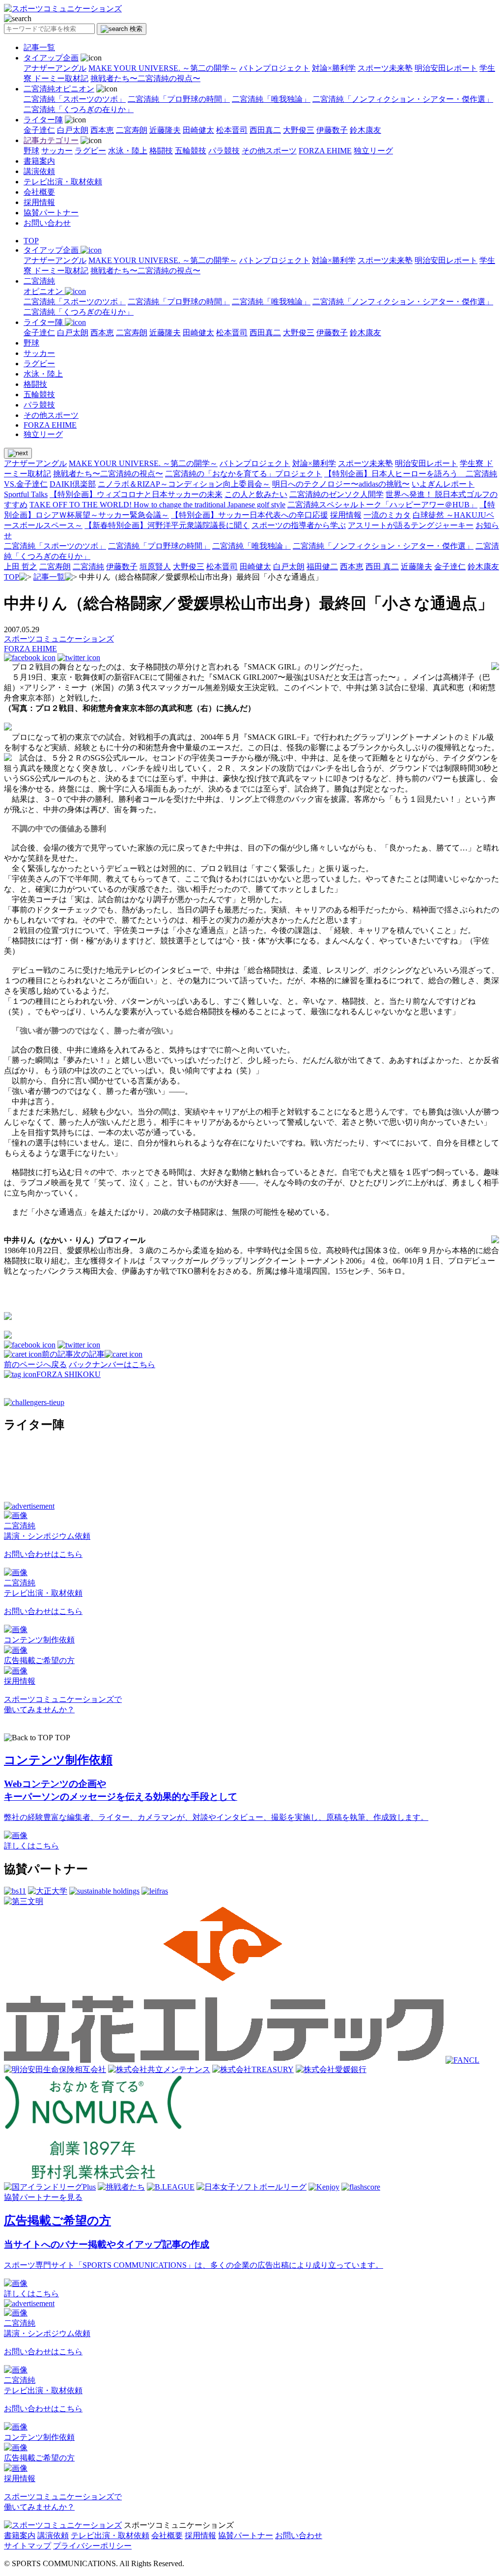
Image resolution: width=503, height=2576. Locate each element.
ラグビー (90, 151)
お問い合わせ (47, 223)
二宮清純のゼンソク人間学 (336, 494)
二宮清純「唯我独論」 (271, 99)
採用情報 (39, 202)
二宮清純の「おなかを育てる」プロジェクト (244, 474)
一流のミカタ (387, 515)
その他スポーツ (269, 151)
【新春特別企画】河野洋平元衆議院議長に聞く (167, 525)
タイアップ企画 (51, 58)
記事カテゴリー (51, 140)
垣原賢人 (155, 567)
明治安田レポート (446, 68)
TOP (31, 241)
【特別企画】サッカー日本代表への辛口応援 (250, 515)
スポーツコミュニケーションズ (59, 639)
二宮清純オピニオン (59, 89)
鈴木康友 (365, 130)
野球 (31, 151)
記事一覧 (39, 47)
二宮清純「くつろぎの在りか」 (79, 109)
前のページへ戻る (35, 1364)
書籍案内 (39, 161)
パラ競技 (224, 151)
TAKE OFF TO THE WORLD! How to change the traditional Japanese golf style (157, 505)
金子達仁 (39, 130)
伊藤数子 (332, 130)
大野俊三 (299, 130)
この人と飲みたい (256, 494)
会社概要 (39, 192)
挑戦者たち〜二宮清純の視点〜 (145, 78)
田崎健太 (198, 130)
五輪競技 (191, 151)
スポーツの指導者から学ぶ (299, 525)
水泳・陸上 (128, 151)
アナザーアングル (55, 68)
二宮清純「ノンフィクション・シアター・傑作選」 (403, 99)
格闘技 (161, 151)
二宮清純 (88, 567)
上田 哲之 (21, 567)
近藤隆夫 (165, 130)
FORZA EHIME (325, 151)
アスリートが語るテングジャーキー (411, 525)
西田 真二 (382, 567)
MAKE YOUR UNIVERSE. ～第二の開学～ (163, 68)
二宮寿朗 (132, 130)
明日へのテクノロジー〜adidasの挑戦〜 (341, 484)
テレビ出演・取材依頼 (63, 182)
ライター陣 (43, 120)
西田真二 (265, 130)
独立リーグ (373, 151)
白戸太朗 (73, 130)
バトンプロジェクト (275, 68)
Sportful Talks (26, 494)
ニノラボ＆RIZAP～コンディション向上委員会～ (184, 484)
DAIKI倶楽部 (73, 484)
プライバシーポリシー (92, 2546)
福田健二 (322, 567)
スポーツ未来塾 (385, 68)
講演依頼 (39, 171)
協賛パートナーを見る (43, 2197)
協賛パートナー (51, 213)
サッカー (57, 151)
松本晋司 (232, 130)
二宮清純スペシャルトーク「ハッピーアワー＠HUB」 (382, 505)
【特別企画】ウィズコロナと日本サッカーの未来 (136, 494)
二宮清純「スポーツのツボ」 (75, 99)
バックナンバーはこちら (112, 1364)
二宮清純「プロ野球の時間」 (179, 99)
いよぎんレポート (443, 484)
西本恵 (102, 130)
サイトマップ (28, 2546)
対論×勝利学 (334, 68)
